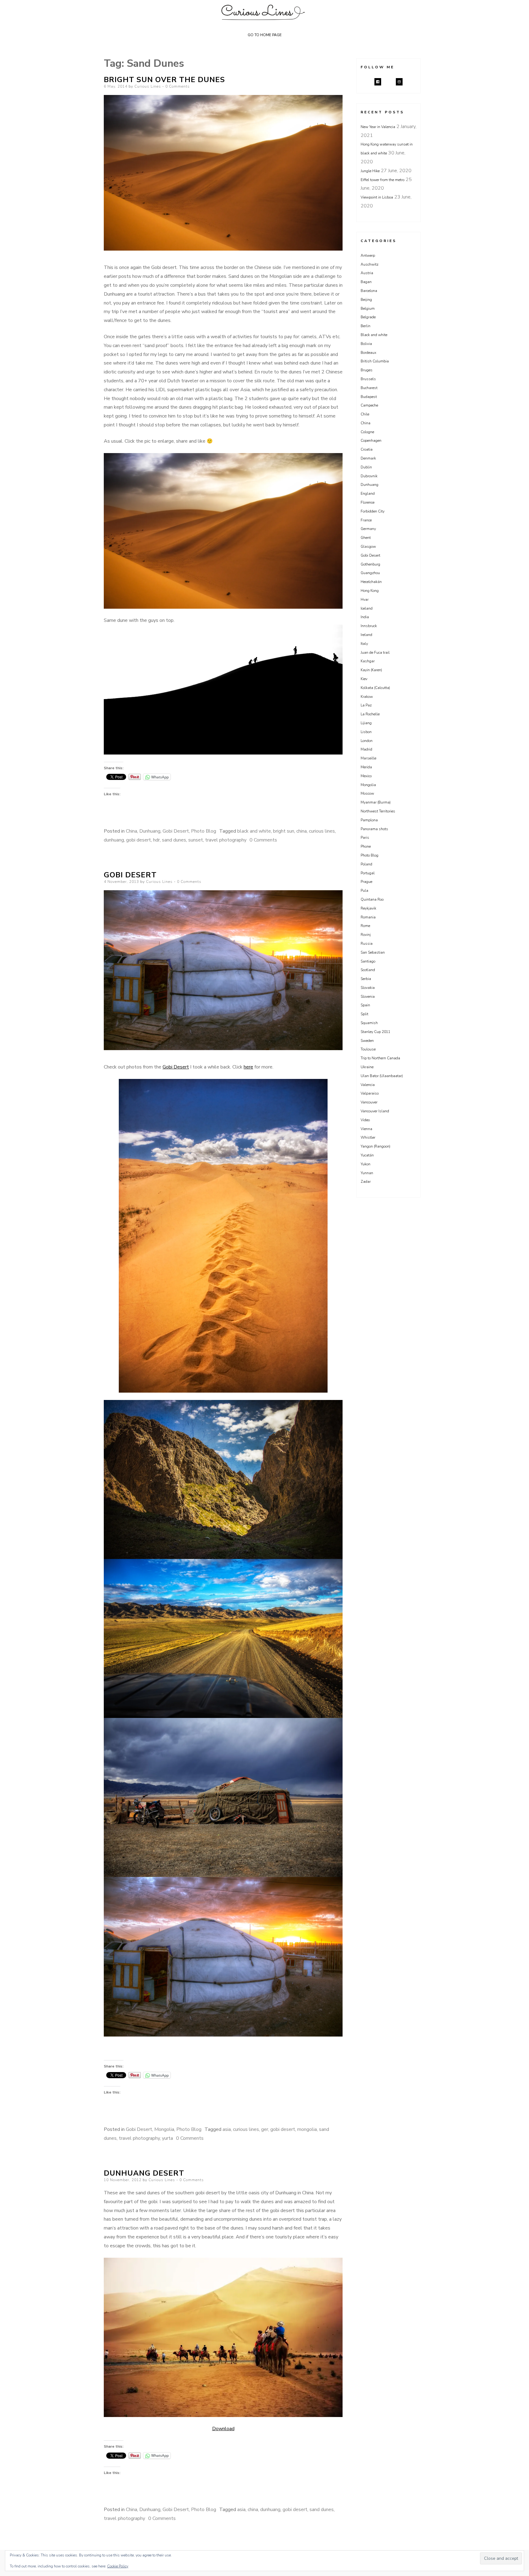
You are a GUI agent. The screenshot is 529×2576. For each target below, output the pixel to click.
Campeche (369, 405)
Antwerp (368, 255)
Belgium (368, 308)
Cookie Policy (118, 2566)
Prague (366, 882)
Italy (364, 644)
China (131, 831)
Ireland (366, 635)
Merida (366, 767)
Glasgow (368, 547)
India (365, 617)
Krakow (367, 697)
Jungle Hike (370, 171)
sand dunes (174, 840)
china (302, 831)
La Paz (366, 705)
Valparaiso (370, 1093)
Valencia (368, 1085)
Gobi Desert (176, 831)
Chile (365, 414)
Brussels (368, 379)
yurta (167, 2138)
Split (364, 1014)
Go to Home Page (265, 35)
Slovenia (368, 997)
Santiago (368, 961)
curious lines (322, 831)
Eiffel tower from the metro (383, 180)
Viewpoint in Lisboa (377, 197)
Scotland (368, 970)
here (248, 1067)
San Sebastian (373, 952)
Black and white (374, 335)
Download (223, 2429)
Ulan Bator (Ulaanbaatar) (382, 1076)
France (366, 520)
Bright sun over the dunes (164, 80)
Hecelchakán (371, 582)
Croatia (367, 449)
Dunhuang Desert (144, 2173)
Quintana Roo (372, 899)
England (368, 494)
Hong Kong (370, 591)
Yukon (366, 1164)
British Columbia (375, 361)
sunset (196, 840)
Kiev (364, 679)
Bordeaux (368, 353)
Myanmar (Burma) (376, 802)
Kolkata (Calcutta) (375, 688)
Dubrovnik (369, 476)
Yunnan (367, 1173)
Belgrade (368, 317)
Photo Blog (204, 831)
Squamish (369, 1023)
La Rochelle (370, 714)
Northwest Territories (378, 811)
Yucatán (367, 1155)
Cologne (367, 432)
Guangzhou (370, 573)
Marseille (368, 758)
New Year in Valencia (378, 127)
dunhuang (114, 840)
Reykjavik (368, 908)
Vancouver (369, 1102)
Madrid (366, 749)
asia (227, 2129)
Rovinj (366, 935)
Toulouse (368, 1049)
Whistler (368, 1137)
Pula (364, 891)
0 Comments (178, 86)
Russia (367, 944)
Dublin (366, 467)
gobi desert (139, 840)
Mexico (366, 776)
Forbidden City (373, 511)
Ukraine (367, 1067)
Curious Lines (148, 86)
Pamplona (369, 820)
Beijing (366, 300)
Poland (366, 864)
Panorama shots (374, 829)
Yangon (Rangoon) (375, 1146)
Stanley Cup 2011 (375, 1032)
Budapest (369, 397)
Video (365, 1120)
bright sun (284, 831)
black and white (254, 831)
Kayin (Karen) (371, 670)
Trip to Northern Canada (380, 1058)
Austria (367, 273)
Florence (368, 502)
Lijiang (366, 723)
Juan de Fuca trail (375, 653)
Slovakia (368, 988)
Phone (366, 846)
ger (265, 2129)
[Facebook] (378, 82)
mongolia (307, 2129)
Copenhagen (371, 441)
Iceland (367, 608)
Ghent (366, 538)
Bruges (367, 370)
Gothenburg (370, 564)
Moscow (367, 793)
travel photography (226, 840)
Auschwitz (370, 264)
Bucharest (369, 388)
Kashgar (368, 661)
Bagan (366, 282)
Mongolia (164, 2129)
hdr (156, 840)
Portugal (368, 873)
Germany (368, 529)
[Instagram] (399, 82)
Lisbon (366, 732)
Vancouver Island (375, 1111)
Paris (365, 838)
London (367, 741)
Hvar (365, 600)
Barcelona (369, 291)
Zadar (366, 1182)
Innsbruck (369, 626)
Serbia (366, 979)
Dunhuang (150, 831)
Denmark (368, 458)
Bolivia (366, 344)
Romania (368, 917)
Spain (365, 1005)
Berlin (366, 326)
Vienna (366, 1129)
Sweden (367, 1041)
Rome (365, 926)
